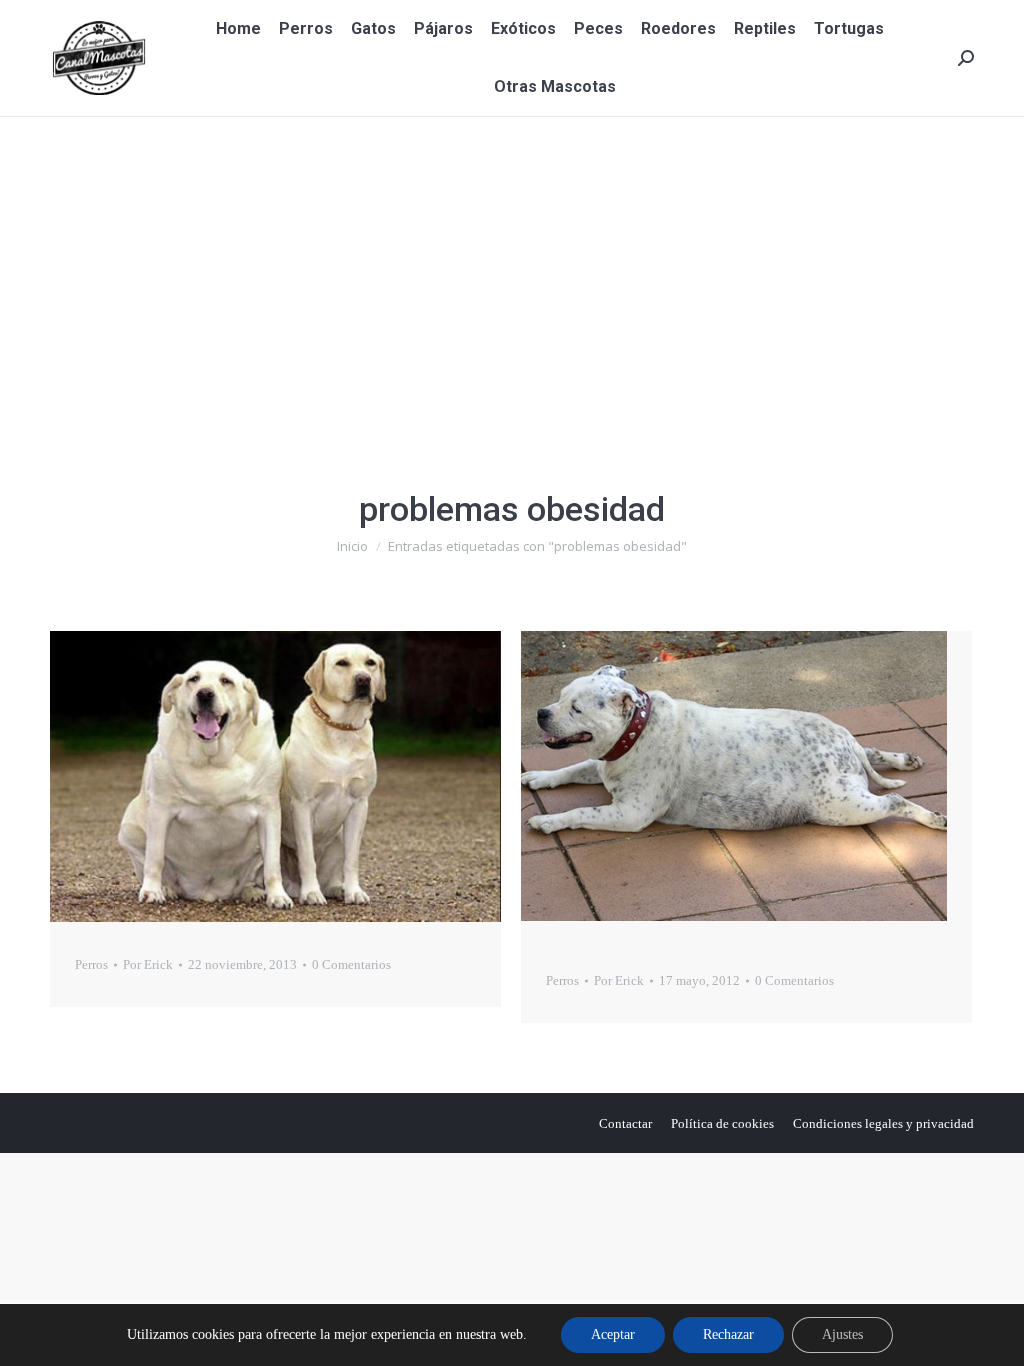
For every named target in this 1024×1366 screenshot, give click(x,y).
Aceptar (613, 1334)
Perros (91, 964)
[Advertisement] (512, 267)
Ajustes (842, 1334)
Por (148, 964)
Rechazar (728, 1334)
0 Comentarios (351, 964)
